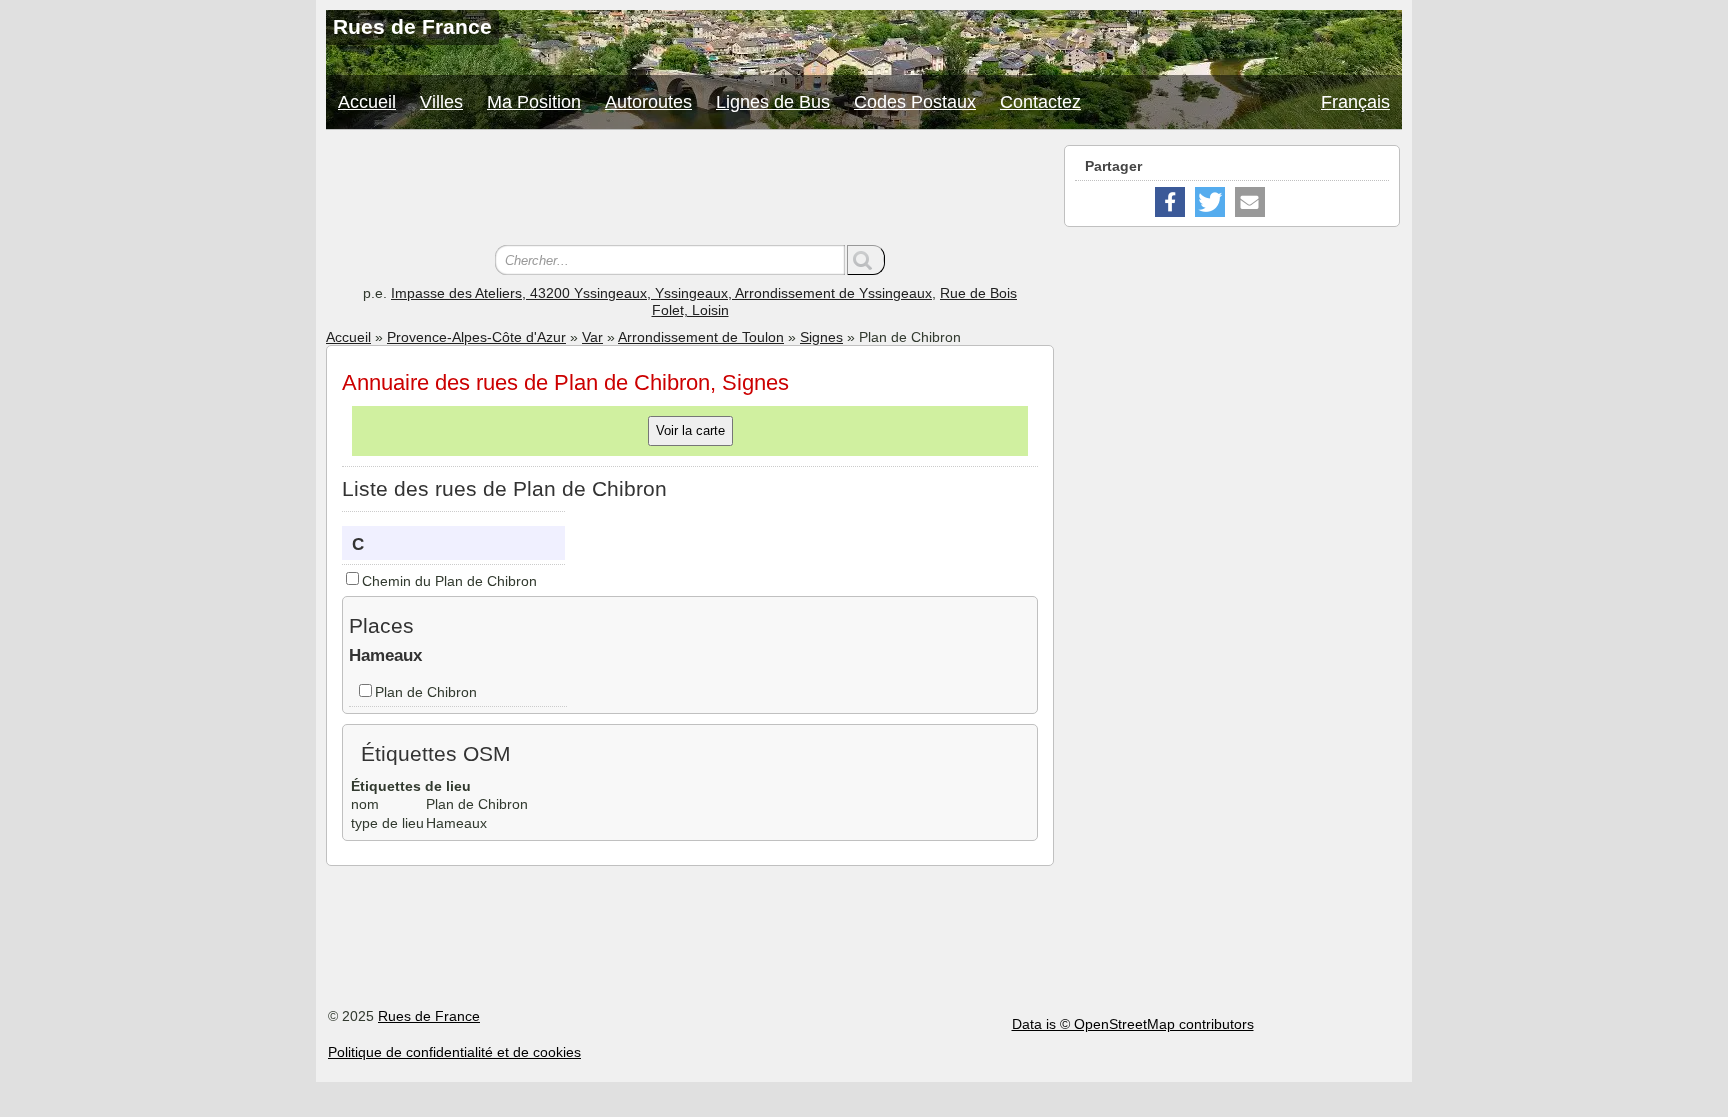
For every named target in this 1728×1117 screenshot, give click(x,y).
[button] (1170, 202)
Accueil (367, 102)
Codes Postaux (915, 102)
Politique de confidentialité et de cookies (454, 1052)
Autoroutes (648, 102)
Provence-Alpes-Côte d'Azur (476, 337)
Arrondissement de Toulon (701, 337)
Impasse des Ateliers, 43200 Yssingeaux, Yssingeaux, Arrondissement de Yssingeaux (661, 293)
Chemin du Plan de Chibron (449, 581)
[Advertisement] (690, 190)
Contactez (1040, 102)
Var (592, 337)
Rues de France (429, 1016)
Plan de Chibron (426, 692)
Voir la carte (690, 430)
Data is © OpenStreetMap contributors (1133, 1024)
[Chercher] (866, 260)
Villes (441, 102)
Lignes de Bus (773, 102)
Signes (821, 337)
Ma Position (534, 102)
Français (1355, 102)
